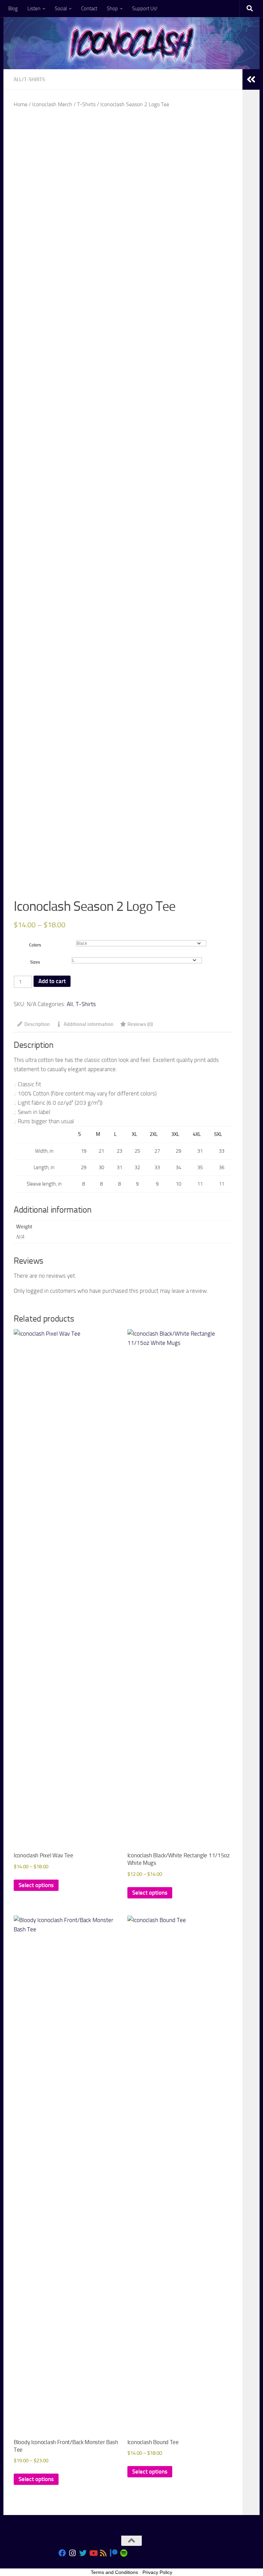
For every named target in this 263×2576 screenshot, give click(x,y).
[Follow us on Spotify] (124, 2553)
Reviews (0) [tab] (140, 1024)
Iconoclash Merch (52, 104)
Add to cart (52, 981)
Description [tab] (37, 1024)
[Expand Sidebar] (251, 79)
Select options (36, 1885)
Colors (35, 945)
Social (61, 9)
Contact (89, 9)
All (18, 79)
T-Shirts (34, 79)
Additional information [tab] (89, 1024)
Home (21, 104)
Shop (112, 9)
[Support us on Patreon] (114, 2553)
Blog (13, 9)
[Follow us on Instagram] (73, 2553)
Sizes (35, 962)
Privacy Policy (157, 2572)
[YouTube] (93, 2553)
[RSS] (103, 2553)
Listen (34, 9)
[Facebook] (62, 2553)
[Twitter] (83, 2553)
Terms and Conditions (114, 2572)
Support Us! (145, 9)
